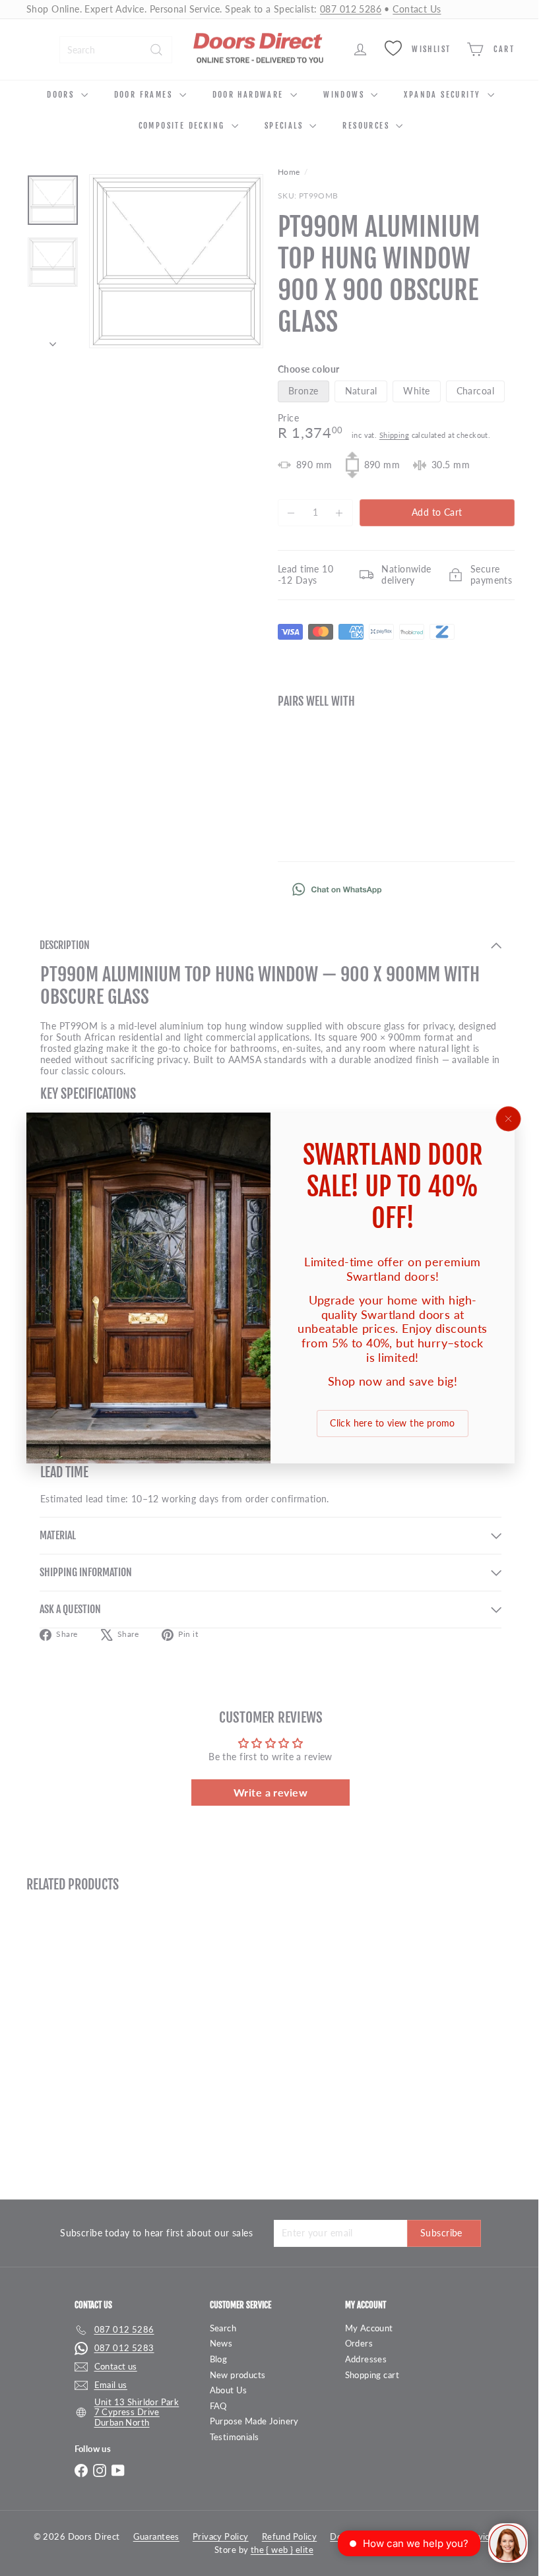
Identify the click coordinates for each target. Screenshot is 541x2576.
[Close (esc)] (499, 1119)
